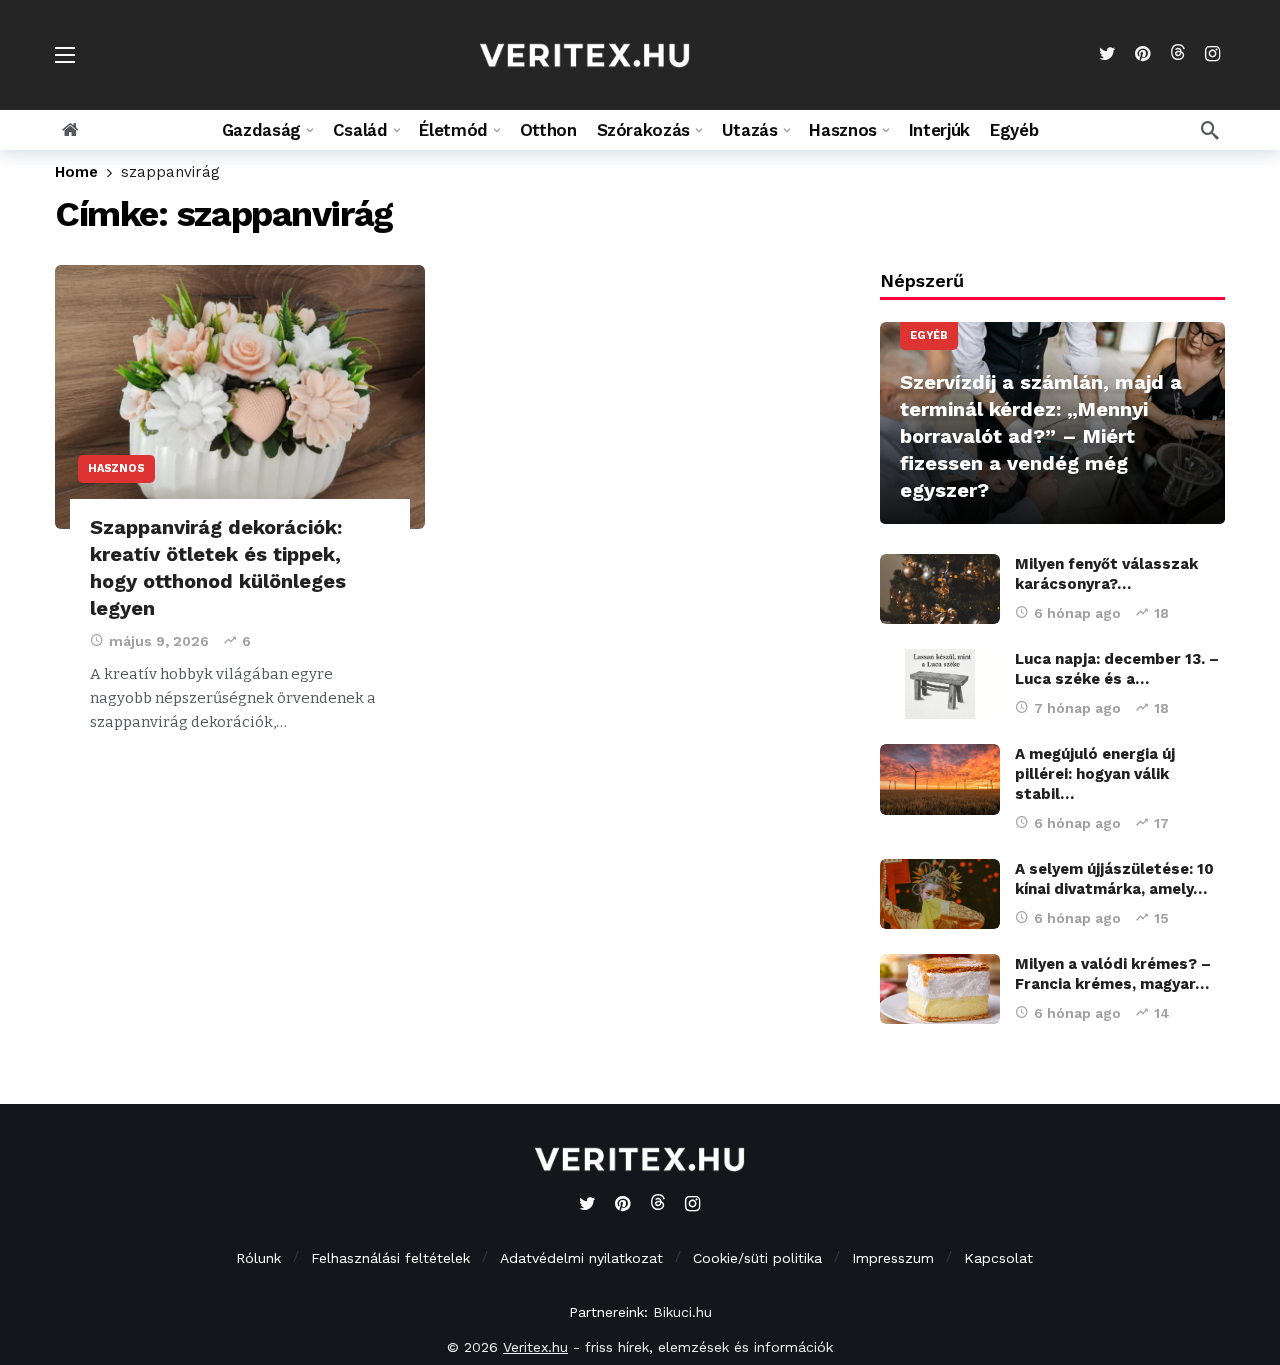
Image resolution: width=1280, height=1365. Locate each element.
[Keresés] (1210, 130)
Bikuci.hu (682, 1312)
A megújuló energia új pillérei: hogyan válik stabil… (1095, 774)
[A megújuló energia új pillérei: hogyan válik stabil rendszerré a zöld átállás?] (940, 779)
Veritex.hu (535, 1347)
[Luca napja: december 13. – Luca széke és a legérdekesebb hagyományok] (940, 684)
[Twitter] (1107, 54)
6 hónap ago (1077, 613)
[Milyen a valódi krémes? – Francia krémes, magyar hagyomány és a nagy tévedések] (940, 989)
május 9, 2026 (159, 641)
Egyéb (929, 335)
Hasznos (116, 468)
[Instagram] (1212, 54)
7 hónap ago (1077, 708)
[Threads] (1177, 54)
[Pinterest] (1142, 54)
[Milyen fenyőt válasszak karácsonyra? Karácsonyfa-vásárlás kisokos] (940, 589)
